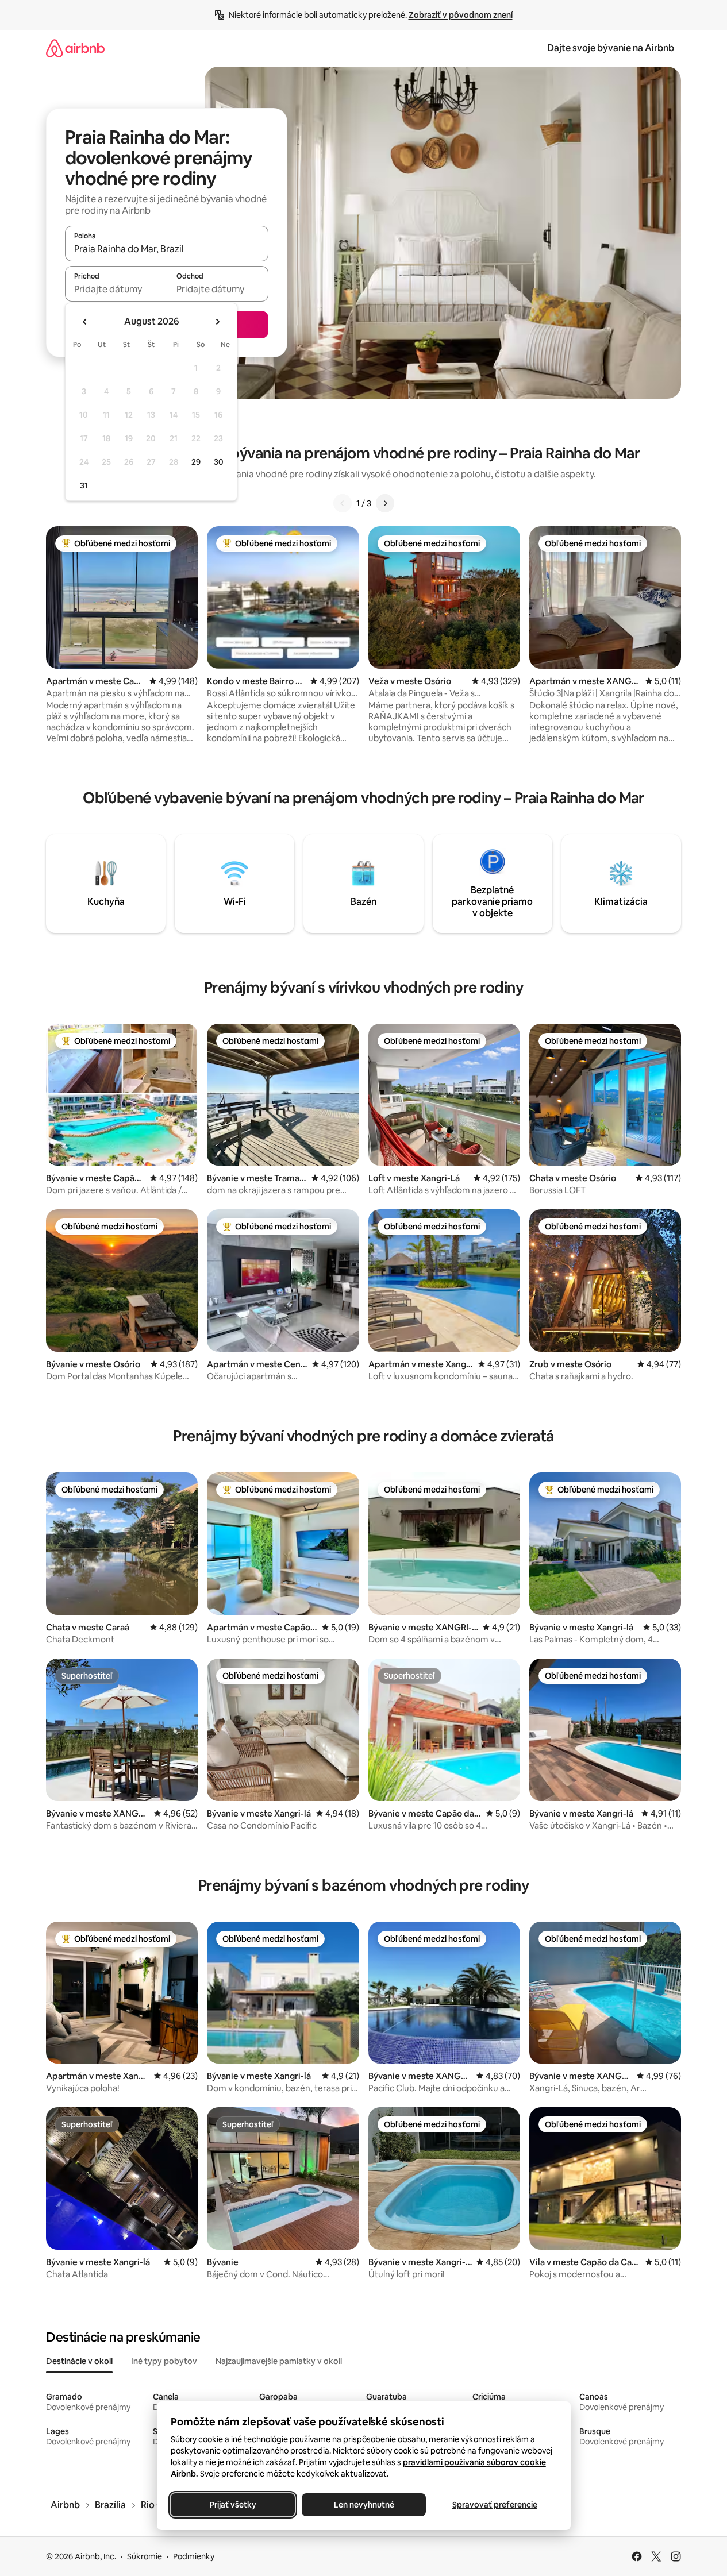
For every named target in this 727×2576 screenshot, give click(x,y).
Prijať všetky (232, 2505)
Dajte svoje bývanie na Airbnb (611, 48)
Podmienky (194, 2556)
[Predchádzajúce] (343, 503)
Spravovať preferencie (495, 2505)
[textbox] (116, 289)
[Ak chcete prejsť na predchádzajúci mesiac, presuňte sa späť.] (85, 322)
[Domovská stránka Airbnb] (75, 48)
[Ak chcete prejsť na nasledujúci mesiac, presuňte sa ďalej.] (217, 322)
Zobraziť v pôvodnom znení (461, 15)
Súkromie (145, 2556)
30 (219, 462)
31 (84, 485)
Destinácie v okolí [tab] (79, 2361)
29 (196, 462)
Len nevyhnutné (363, 2505)
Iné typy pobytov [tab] (164, 2361)
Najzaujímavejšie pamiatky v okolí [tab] (279, 2361)
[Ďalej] (385, 503)
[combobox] (167, 249)
